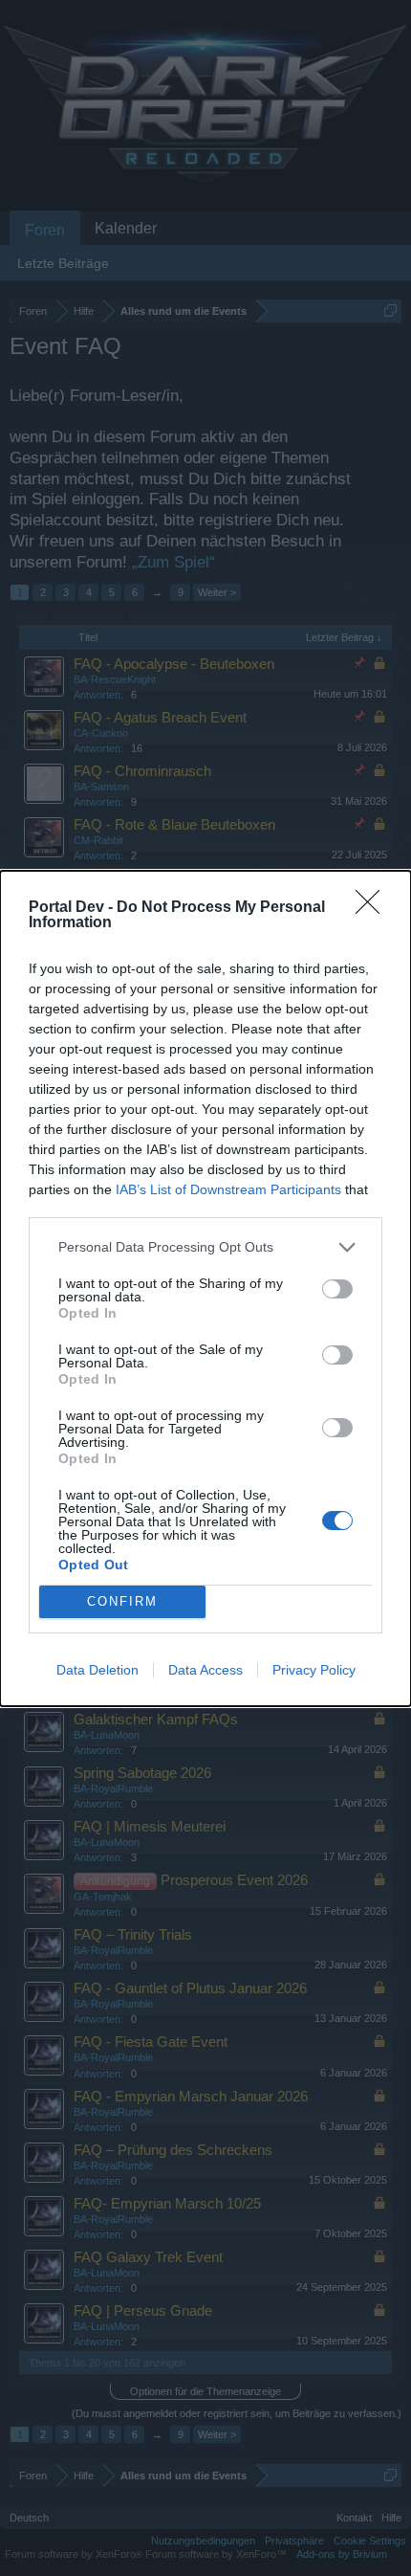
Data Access (205, 1670)
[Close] (374, 908)
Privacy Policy (314, 1670)
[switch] (337, 1289)
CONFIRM (122, 1601)
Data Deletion (97, 1670)
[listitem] (205, 1247)
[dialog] (205, 1288)
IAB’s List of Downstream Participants (228, 1189)
